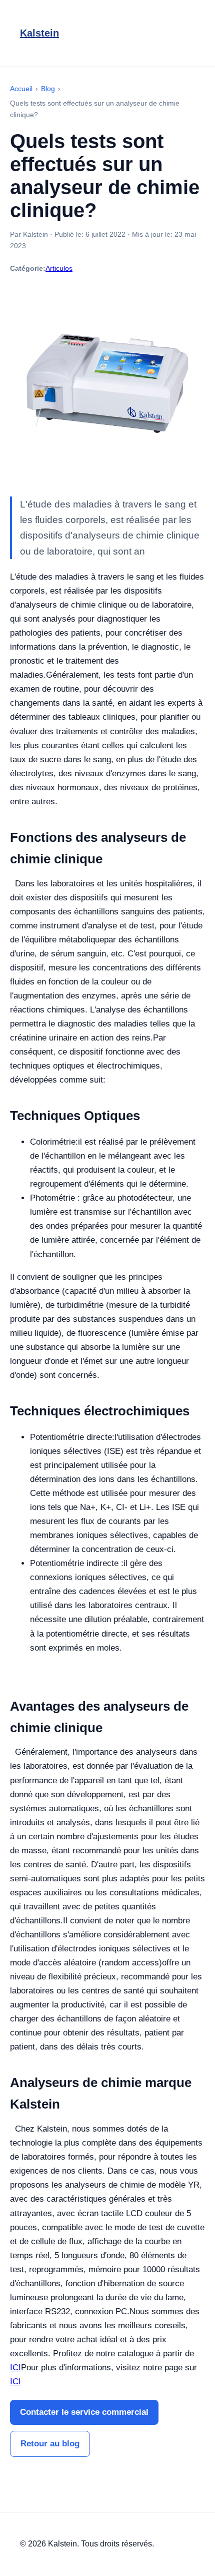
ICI (15, 2368)
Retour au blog (50, 2444)
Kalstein (39, 33)
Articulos (59, 268)
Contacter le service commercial (84, 2412)
